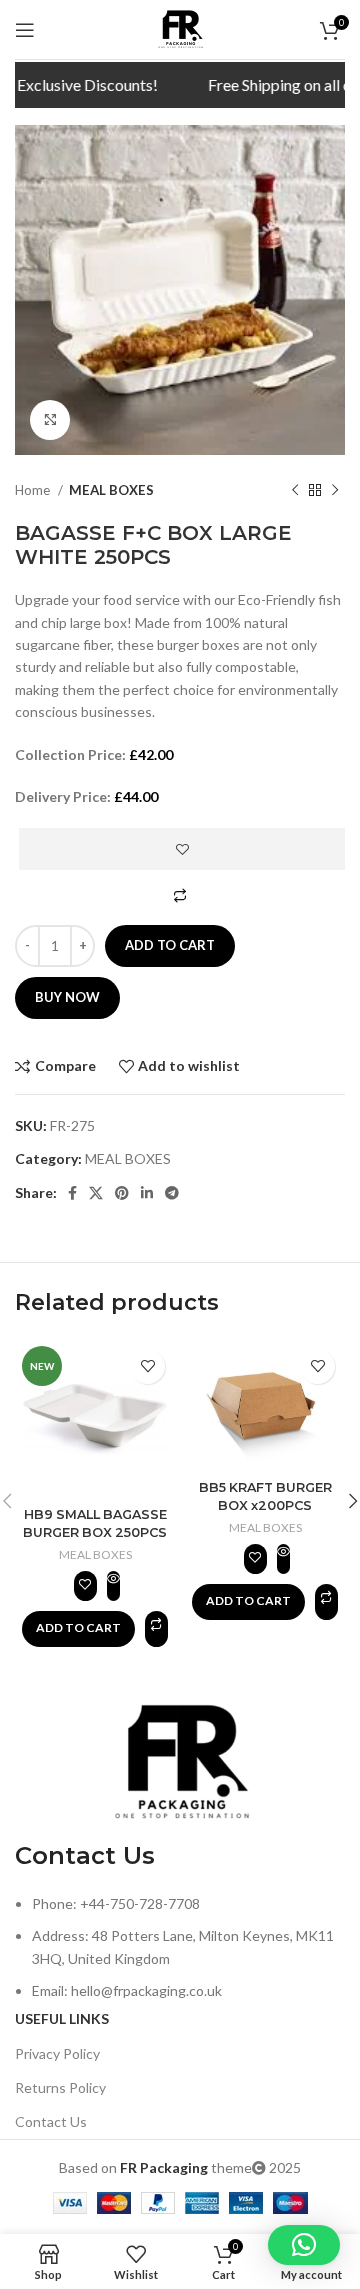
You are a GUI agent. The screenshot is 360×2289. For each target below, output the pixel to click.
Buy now (67, 997)
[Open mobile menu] (25, 30)
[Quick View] (113, 1586)
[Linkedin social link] (147, 1193)
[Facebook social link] (72, 1193)
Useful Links (62, 2018)
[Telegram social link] (172, 1193)
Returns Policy (60, 2087)
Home (34, 490)
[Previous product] (295, 491)
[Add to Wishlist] (182, 849)
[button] (78, 1629)
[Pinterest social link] (122, 1193)
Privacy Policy (57, 2053)
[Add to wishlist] (147, 1366)
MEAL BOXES (111, 490)
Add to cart (170, 945)
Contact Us (51, 2121)
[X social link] (96, 1193)
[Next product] (335, 491)
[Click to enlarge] (50, 420)
